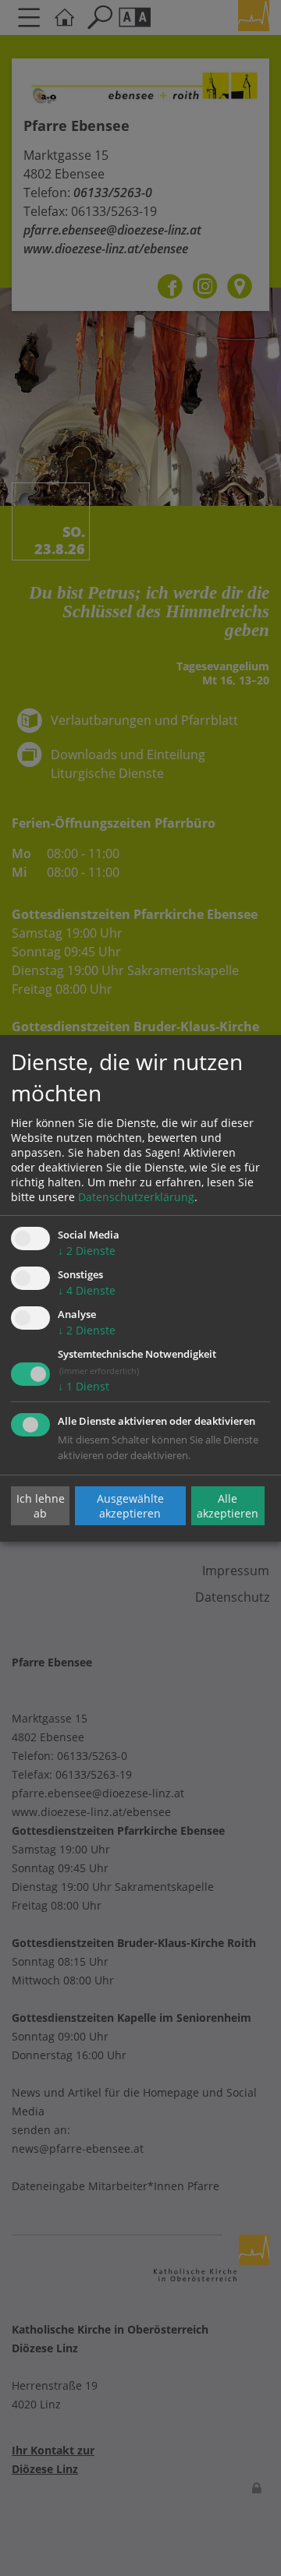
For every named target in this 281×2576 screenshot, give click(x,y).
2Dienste (87, 1251)
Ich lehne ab (41, 1506)
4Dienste (87, 1290)
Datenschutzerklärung (136, 1197)
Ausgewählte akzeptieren (130, 1506)
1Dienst (84, 1386)
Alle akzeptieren (228, 1506)
